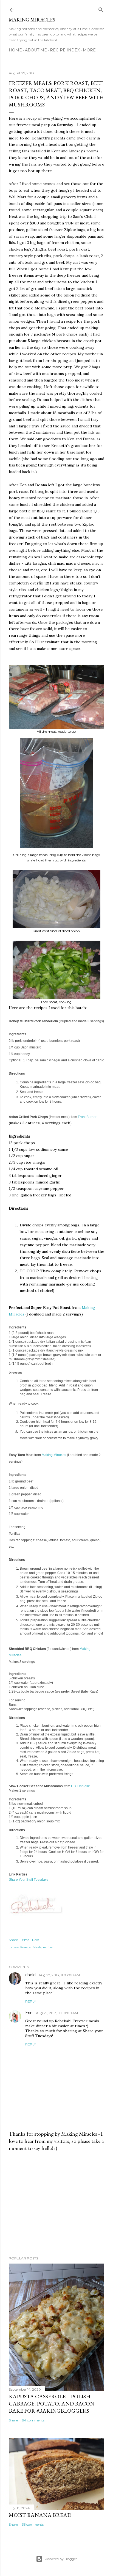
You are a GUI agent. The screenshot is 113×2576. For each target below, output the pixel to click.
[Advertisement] (56, 2204)
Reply (31, 2001)
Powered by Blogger (61, 2559)
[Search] (101, 9)
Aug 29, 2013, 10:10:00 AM (57, 2013)
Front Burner (87, 1117)
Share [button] (13, 1940)
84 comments (33, 2420)
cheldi (31, 1975)
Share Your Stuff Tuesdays (29, 1880)
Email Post (31, 1940)
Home (15, 50)
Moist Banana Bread (40, 2515)
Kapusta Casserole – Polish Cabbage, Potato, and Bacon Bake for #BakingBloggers (52, 2404)
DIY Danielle (80, 1786)
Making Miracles (32, 20)
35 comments (33, 2524)
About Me (36, 50)
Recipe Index (65, 50)
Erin (29, 2013)
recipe (48, 1947)
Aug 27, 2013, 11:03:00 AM (59, 1975)
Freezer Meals (31, 1947)
